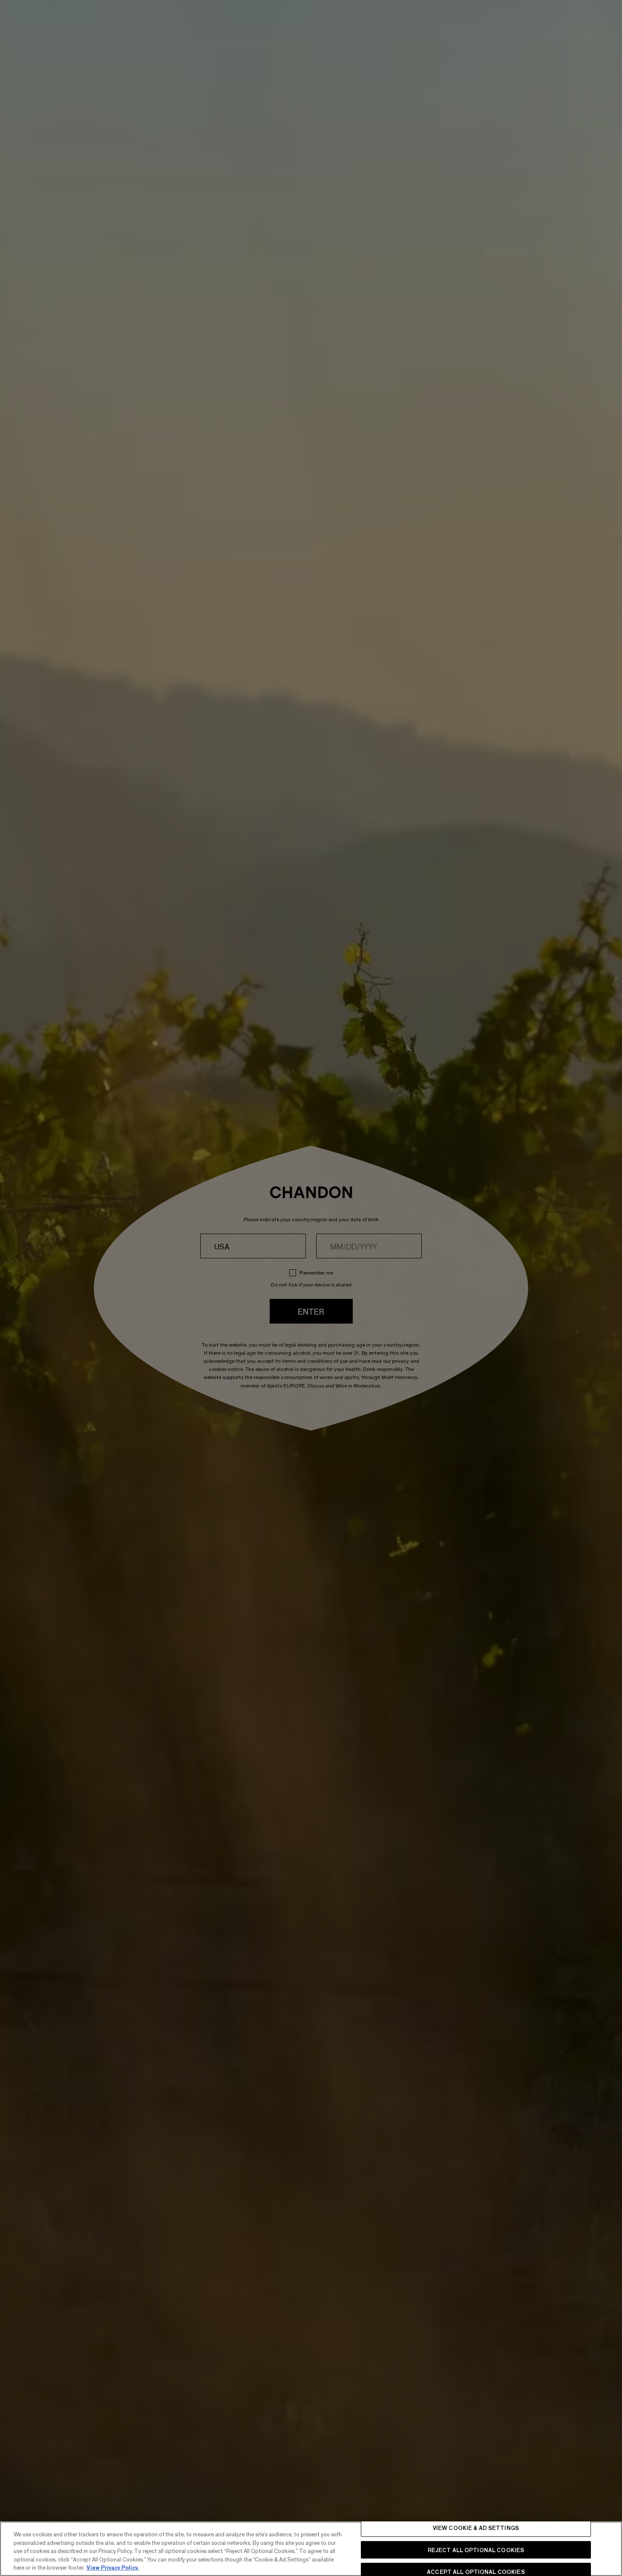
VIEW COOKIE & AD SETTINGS (476, 2528)
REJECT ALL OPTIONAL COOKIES (476, 2550)
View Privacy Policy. (113, 2567)
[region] (311, 2549)
